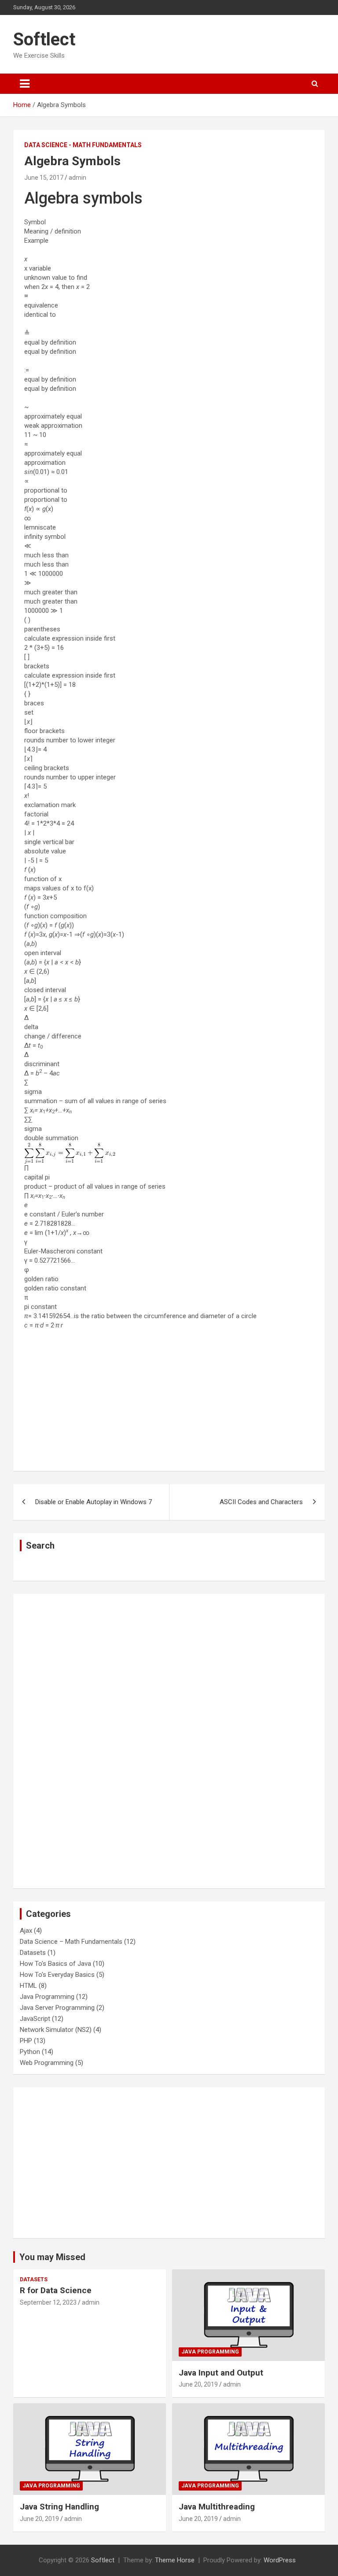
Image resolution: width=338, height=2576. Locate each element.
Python (30, 2052)
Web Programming (47, 2063)
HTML (28, 1986)
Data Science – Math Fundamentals (71, 1942)
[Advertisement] (169, 1398)
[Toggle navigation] (25, 84)
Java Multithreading (217, 2507)
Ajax (26, 1931)
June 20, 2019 (198, 2384)
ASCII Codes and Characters (261, 1502)
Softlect (44, 39)
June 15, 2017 (44, 178)
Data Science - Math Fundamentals (83, 145)
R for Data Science (56, 2290)
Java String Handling (59, 2507)
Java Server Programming (57, 2008)
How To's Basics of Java (55, 1964)
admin (77, 178)
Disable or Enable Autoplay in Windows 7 (94, 1502)
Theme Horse (175, 2560)
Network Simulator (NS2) (56, 2030)
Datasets (33, 1953)
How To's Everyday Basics (57, 1975)
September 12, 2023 (48, 2302)
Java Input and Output (221, 2373)
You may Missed (52, 2257)
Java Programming (47, 1997)
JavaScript (35, 2019)
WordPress (280, 2560)
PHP (26, 2041)
